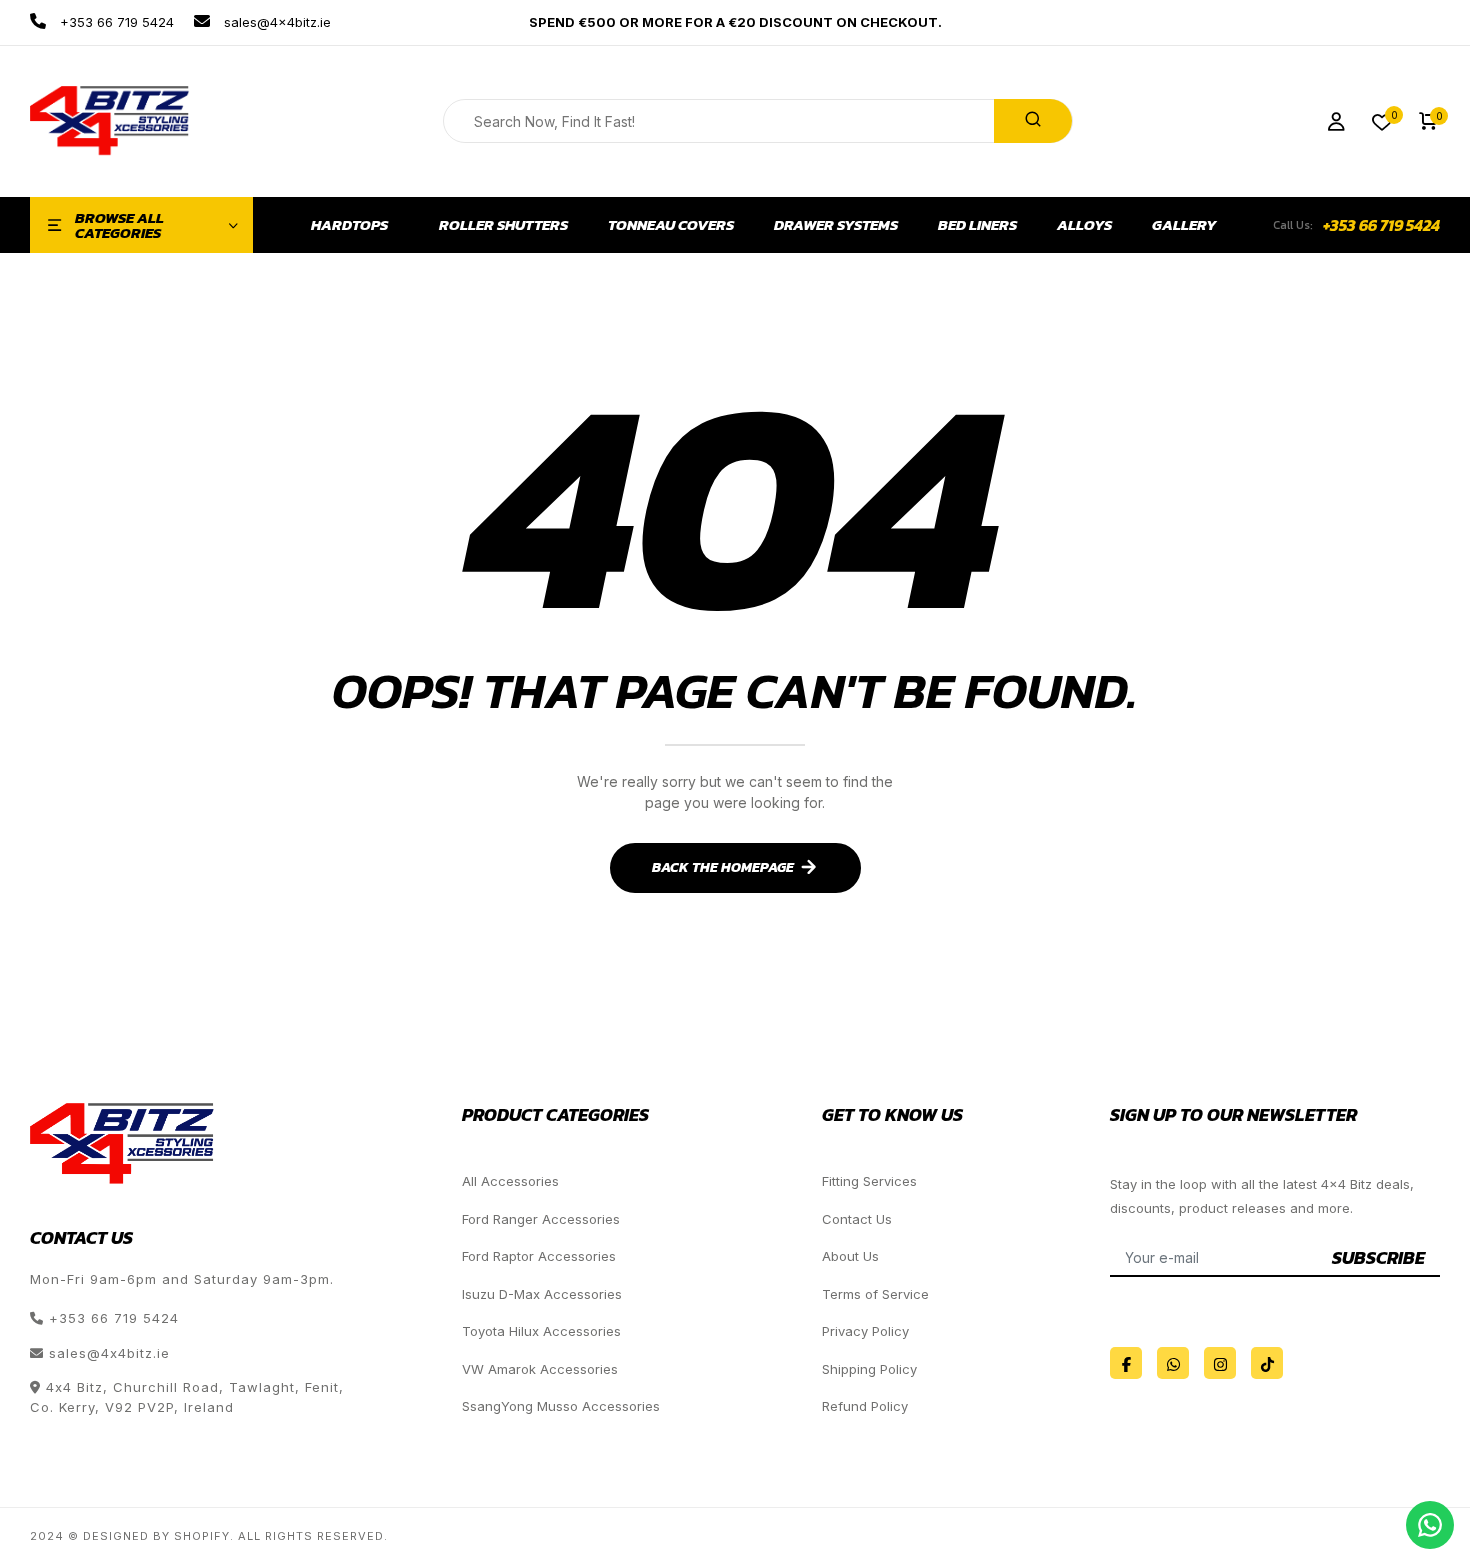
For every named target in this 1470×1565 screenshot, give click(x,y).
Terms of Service (875, 1294)
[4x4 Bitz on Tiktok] (1267, 1363)
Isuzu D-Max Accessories (542, 1294)
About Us (850, 1256)
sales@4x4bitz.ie (275, 22)
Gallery (1184, 225)
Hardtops (349, 225)
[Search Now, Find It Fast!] (1033, 121)
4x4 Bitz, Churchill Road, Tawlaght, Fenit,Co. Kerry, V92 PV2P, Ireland (187, 1397)
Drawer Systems (836, 225)
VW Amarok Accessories (540, 1369)
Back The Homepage (723, 867)
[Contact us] (1430, 1525)
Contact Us (857, 1219)
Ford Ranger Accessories (541, 1219)
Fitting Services (869, 1181)
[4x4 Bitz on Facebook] (1126, 1363)
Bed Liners (977, 225)
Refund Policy (865, 1406)
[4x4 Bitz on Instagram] (1220, 1363)
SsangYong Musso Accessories (561, 1406)
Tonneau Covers (671, 225)
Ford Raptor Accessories (539, 1256)
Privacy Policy (865, 1331)
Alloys (1084, 225)
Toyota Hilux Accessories (541, 1331)
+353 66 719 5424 (115, 22)
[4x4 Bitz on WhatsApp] (1173, 1363)
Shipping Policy (869, 1369)
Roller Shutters (503, 225)
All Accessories (510, 1181)
